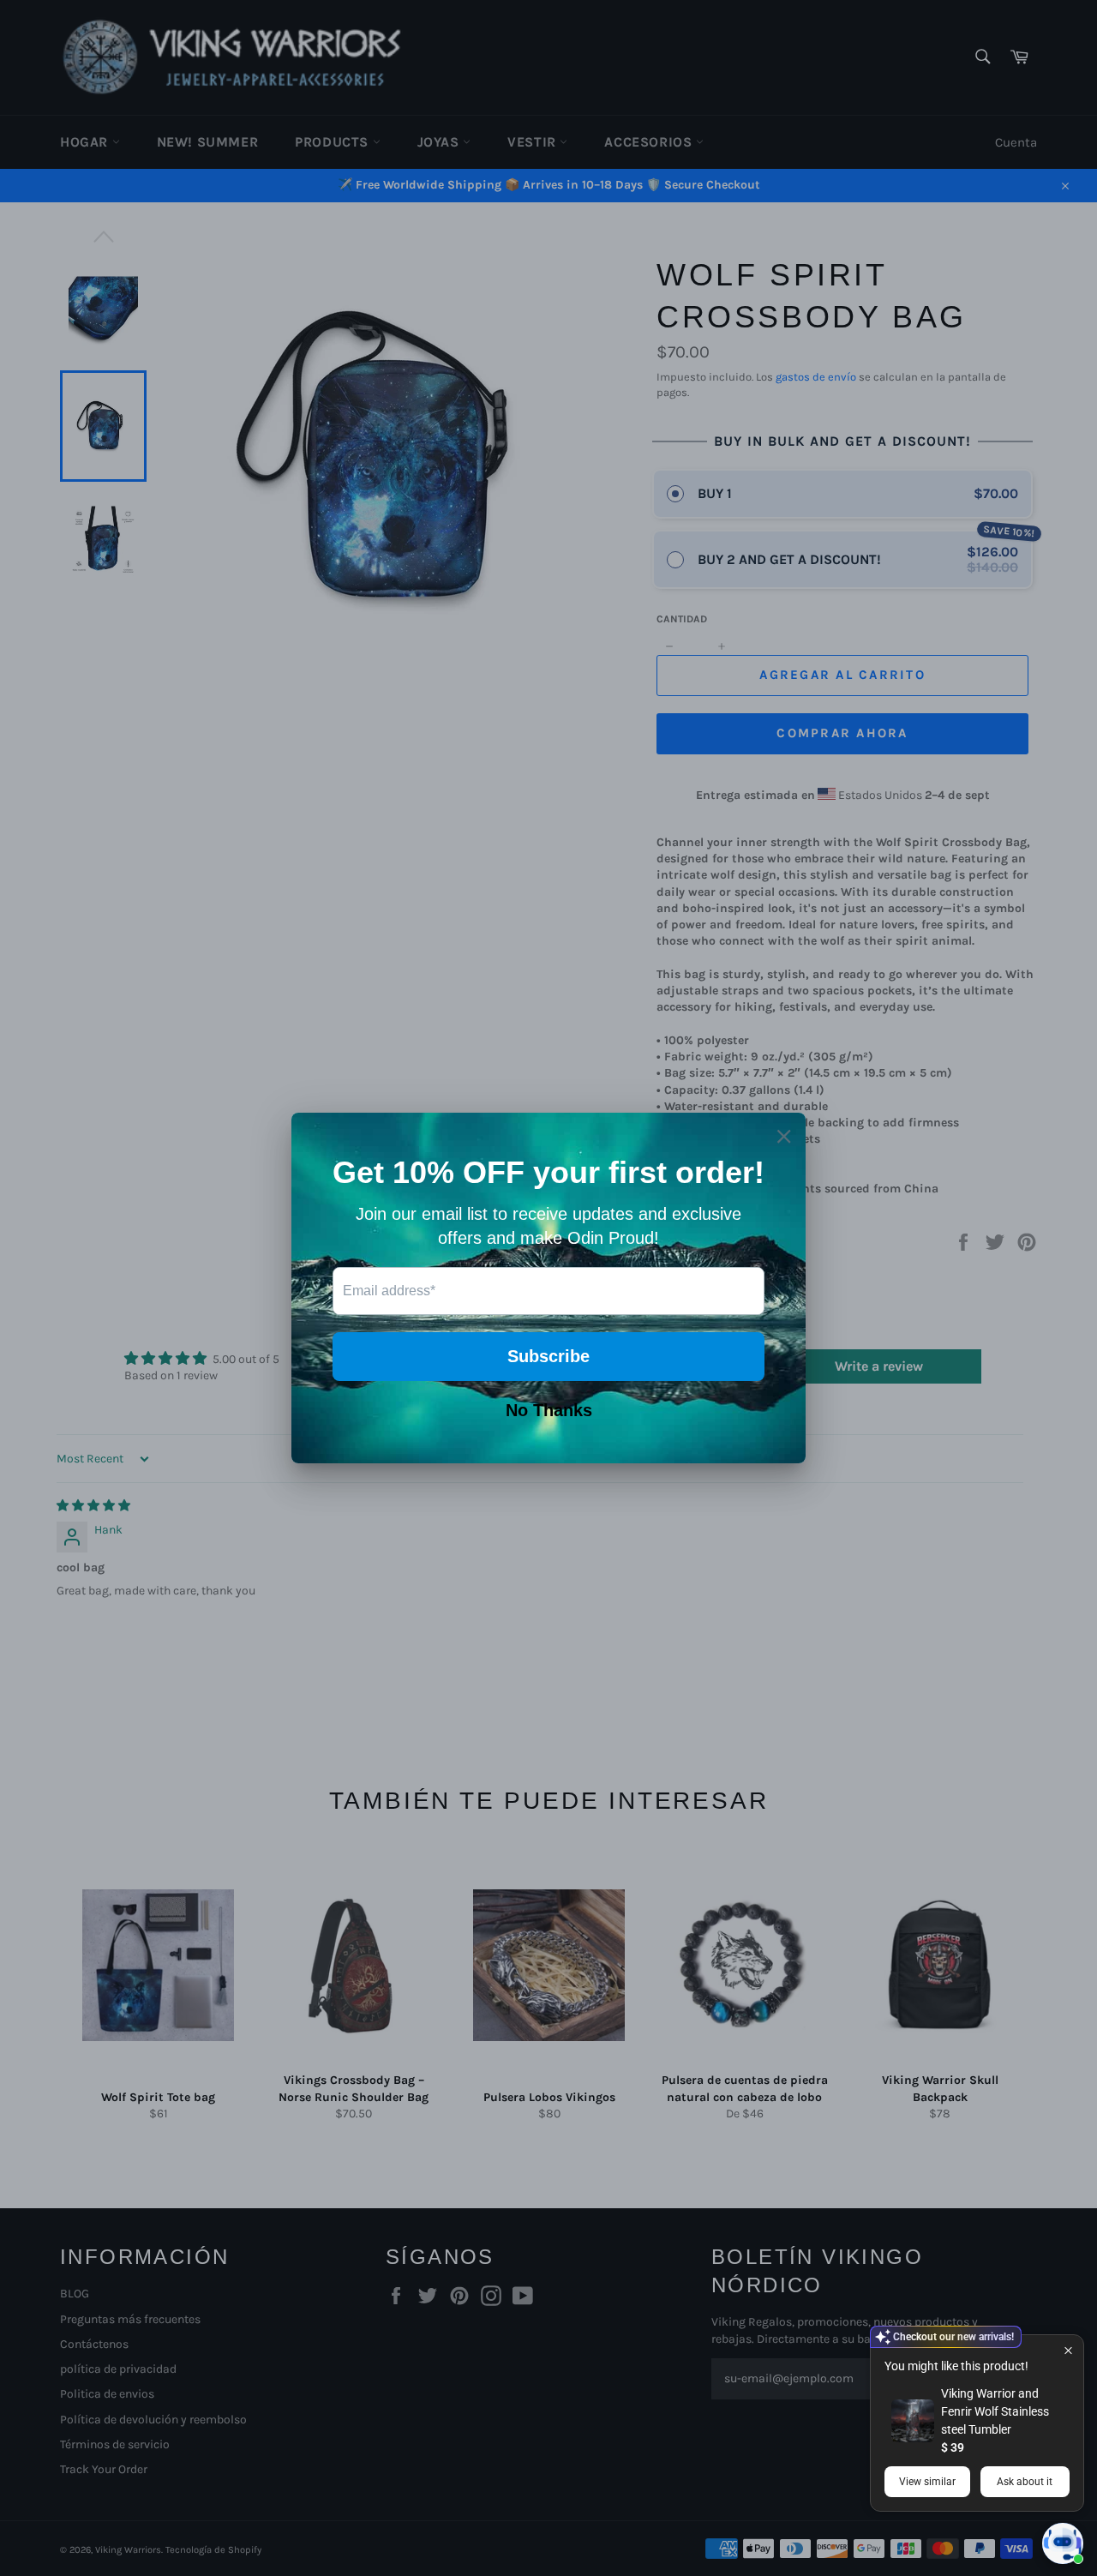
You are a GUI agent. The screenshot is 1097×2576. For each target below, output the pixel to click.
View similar (927, 2482)
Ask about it (1025, 2482)
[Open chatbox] (1063, 2543)
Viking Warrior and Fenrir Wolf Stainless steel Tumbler (995, 2411)
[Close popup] (1068, 2350)
